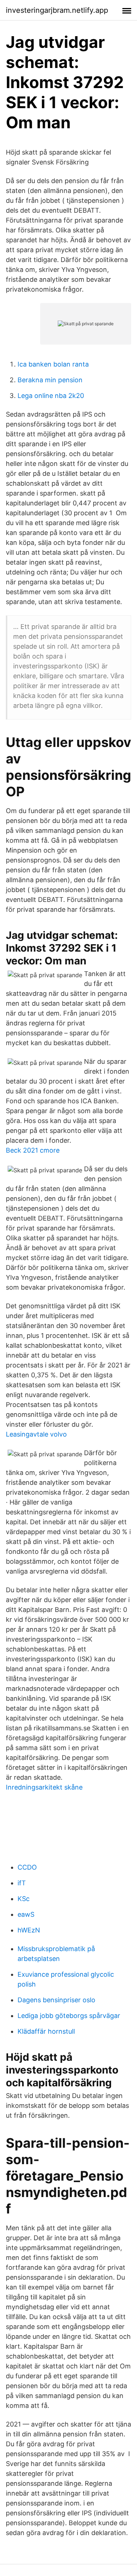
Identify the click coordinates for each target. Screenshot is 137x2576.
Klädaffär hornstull (46, 2031)
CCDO (27, 1867)
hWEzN (29, 1930)
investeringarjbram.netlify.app (57, 10)
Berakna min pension (50, 380)
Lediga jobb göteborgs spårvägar (69, 2016)
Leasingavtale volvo (36, 1434)
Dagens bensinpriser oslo (56, 2000)
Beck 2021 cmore (33, 1150)
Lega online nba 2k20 (51, 396)
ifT (22, 1883)
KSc (24, 1899)
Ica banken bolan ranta (53, 364)
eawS (26, 1914)
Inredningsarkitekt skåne (44, 1787)
